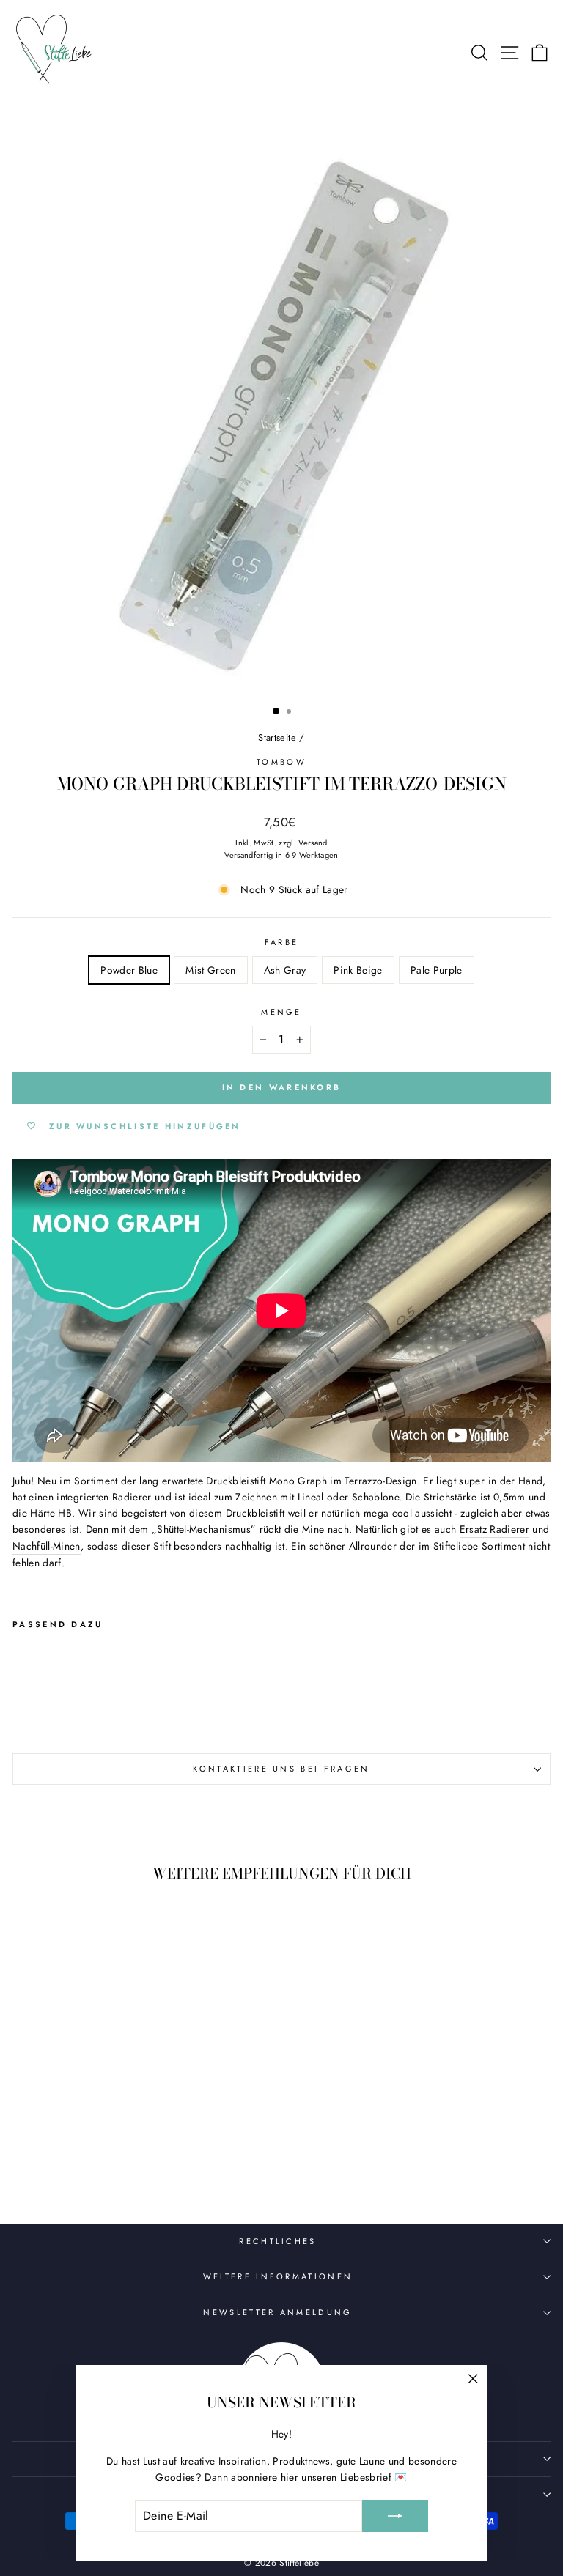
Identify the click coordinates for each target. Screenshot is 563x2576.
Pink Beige (358, 970)
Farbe (282, 942)
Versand (313, 843)
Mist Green (210, 970)
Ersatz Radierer (494, 1529)
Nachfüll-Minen (47, 1546)
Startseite (277, 737)
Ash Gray (285, 970)
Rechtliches (277, 2241)
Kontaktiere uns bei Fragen (281, 1769)
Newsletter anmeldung (277, 2312)
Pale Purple (437, 970)
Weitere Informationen (278, 2276)
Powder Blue (129, 970)
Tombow (281, 762)
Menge (281, 1012)
